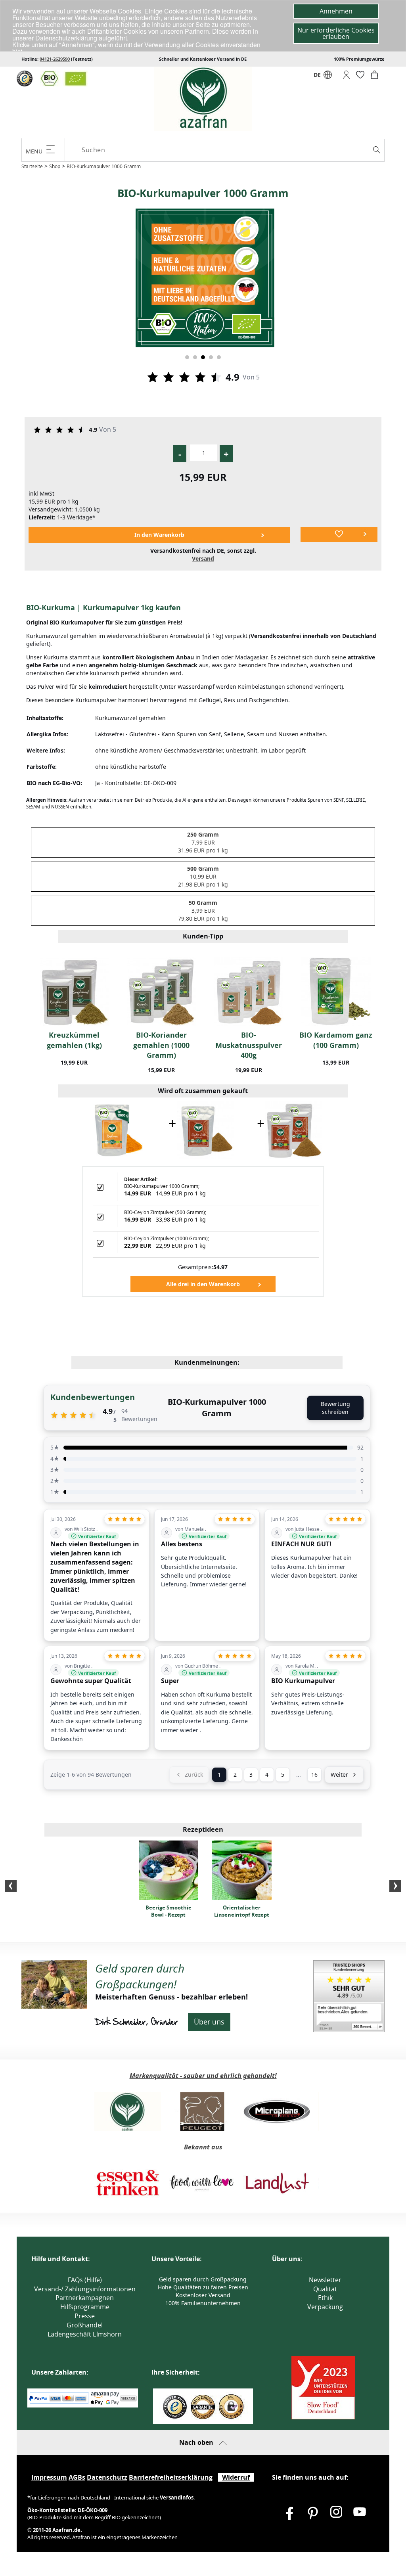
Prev (11, 1886)
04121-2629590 (55, 59)
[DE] (328, 77)
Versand (203, 558)
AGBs (77, 2477)
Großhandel (85, 2325)
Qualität (325, 2289)
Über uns (209, 2022)
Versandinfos (177, 2497)
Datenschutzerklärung (67, 38)
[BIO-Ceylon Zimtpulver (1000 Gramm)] (294, 1129)
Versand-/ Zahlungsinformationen (85, 2289)
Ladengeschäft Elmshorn (85, 2334)
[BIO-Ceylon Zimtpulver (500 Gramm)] (205, 1129)
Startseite (32, 166)
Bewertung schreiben (335, 1408)
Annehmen (336, 11)
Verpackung (325, 2307)
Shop (55, 166)
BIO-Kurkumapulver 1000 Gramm (104, 166)
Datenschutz (107, 2477)
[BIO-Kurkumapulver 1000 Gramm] (117, 1129)
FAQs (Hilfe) (85, 2280)
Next (395, 1886)
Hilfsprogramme (85, 2307)
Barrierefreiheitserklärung (171, 2477)
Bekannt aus (203, 2147)
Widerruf (236, 2477)
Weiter (339, 1774)
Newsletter (325, 2280)
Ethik (325, 2298)
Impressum (49, 2477)
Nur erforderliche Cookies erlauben (336, 33)
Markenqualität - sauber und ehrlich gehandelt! (203, 2076)
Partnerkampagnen (85, 2298)
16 (314, 1774)
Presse (85, 2316)
